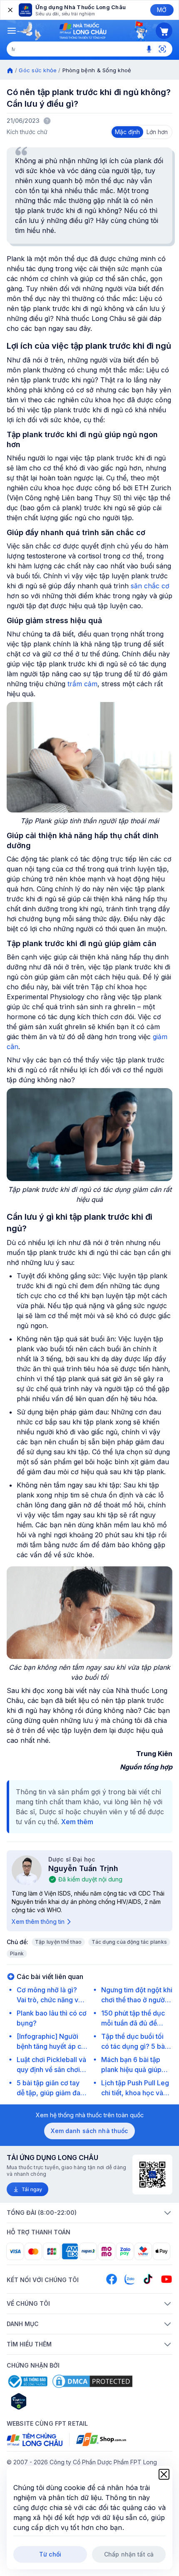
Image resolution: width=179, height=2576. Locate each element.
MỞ (162, 10)
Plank (17, 1953)
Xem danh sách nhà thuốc (89, 2131)
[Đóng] (10, 10)
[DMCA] (92, 2381)
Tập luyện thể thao (58, 1942)
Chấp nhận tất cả (129, 2554)
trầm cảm (82, 684)
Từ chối (50, 2554)
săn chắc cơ (150, 586)
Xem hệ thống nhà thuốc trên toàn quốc (90, 2115)
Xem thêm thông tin (38, 1922)
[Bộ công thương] (27, 2381)
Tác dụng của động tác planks (129, 1942)
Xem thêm (77, 1822)
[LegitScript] (48, 2401)
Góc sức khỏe (38, 70)
